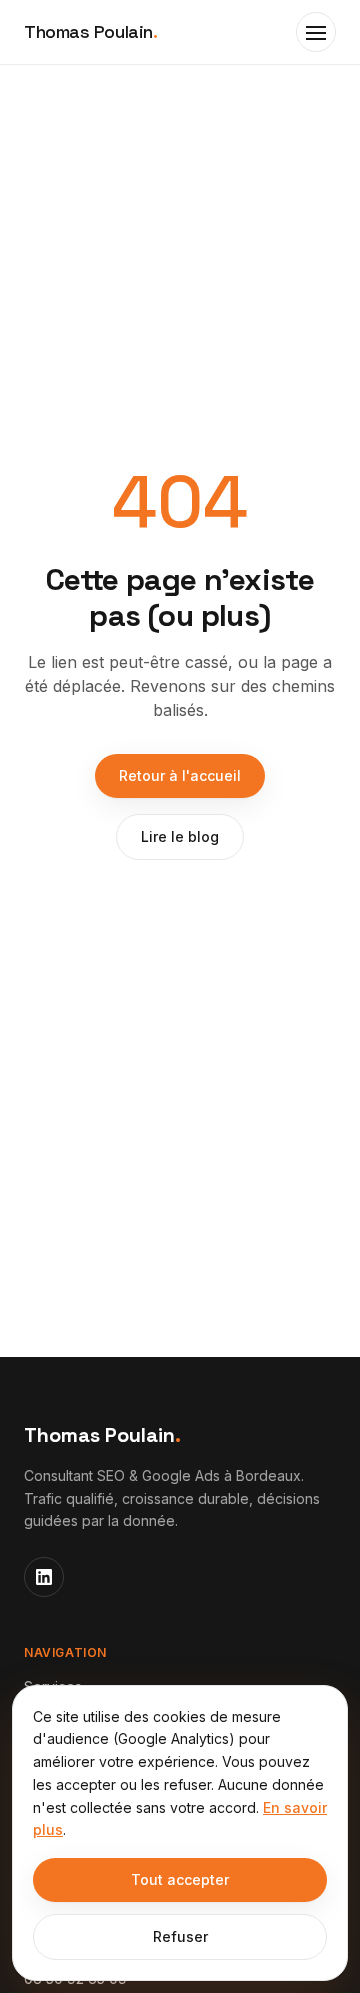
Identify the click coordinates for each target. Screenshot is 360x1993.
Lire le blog (180, 836)
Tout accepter (180, 1879)
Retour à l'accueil (180, 775)
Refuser (180, 1936)
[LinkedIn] (44, 1577)
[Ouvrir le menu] (316, 32)
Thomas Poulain (90, 31)
